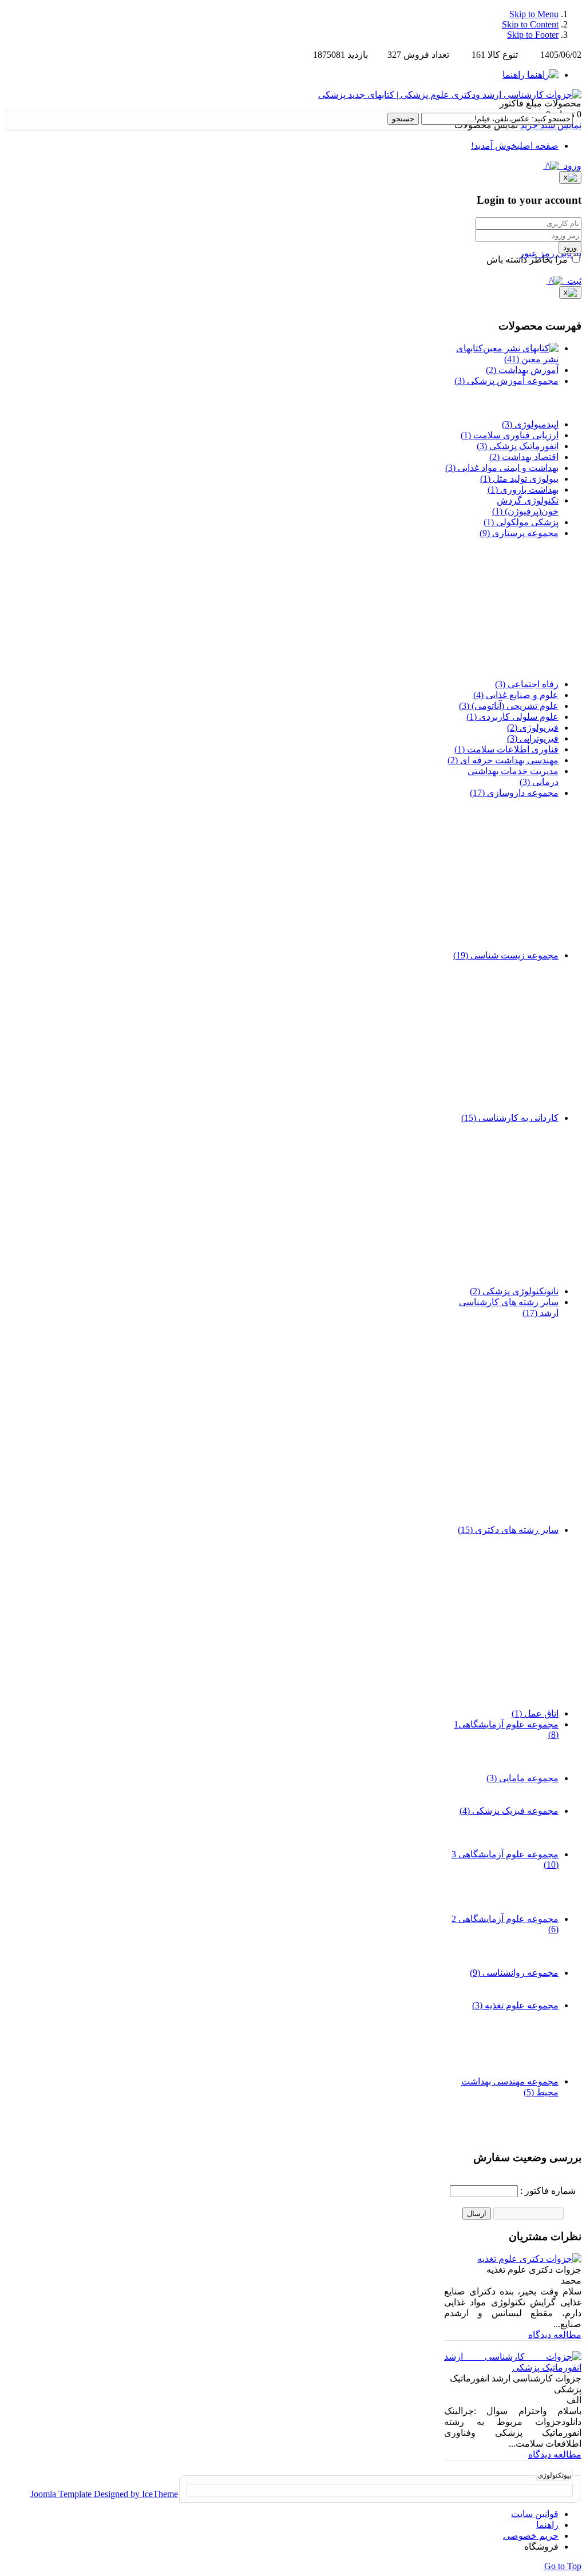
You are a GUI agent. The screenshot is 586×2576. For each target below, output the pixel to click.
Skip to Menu (534, 14)
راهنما (547, 2525)
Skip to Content (530, 24)
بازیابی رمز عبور (551, 253)
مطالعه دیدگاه (555, 2335)
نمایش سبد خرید (551, 125)
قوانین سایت (535, 2514)
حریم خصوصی (531, 2536)
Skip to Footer (533, 35)
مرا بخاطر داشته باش (528, 259)
